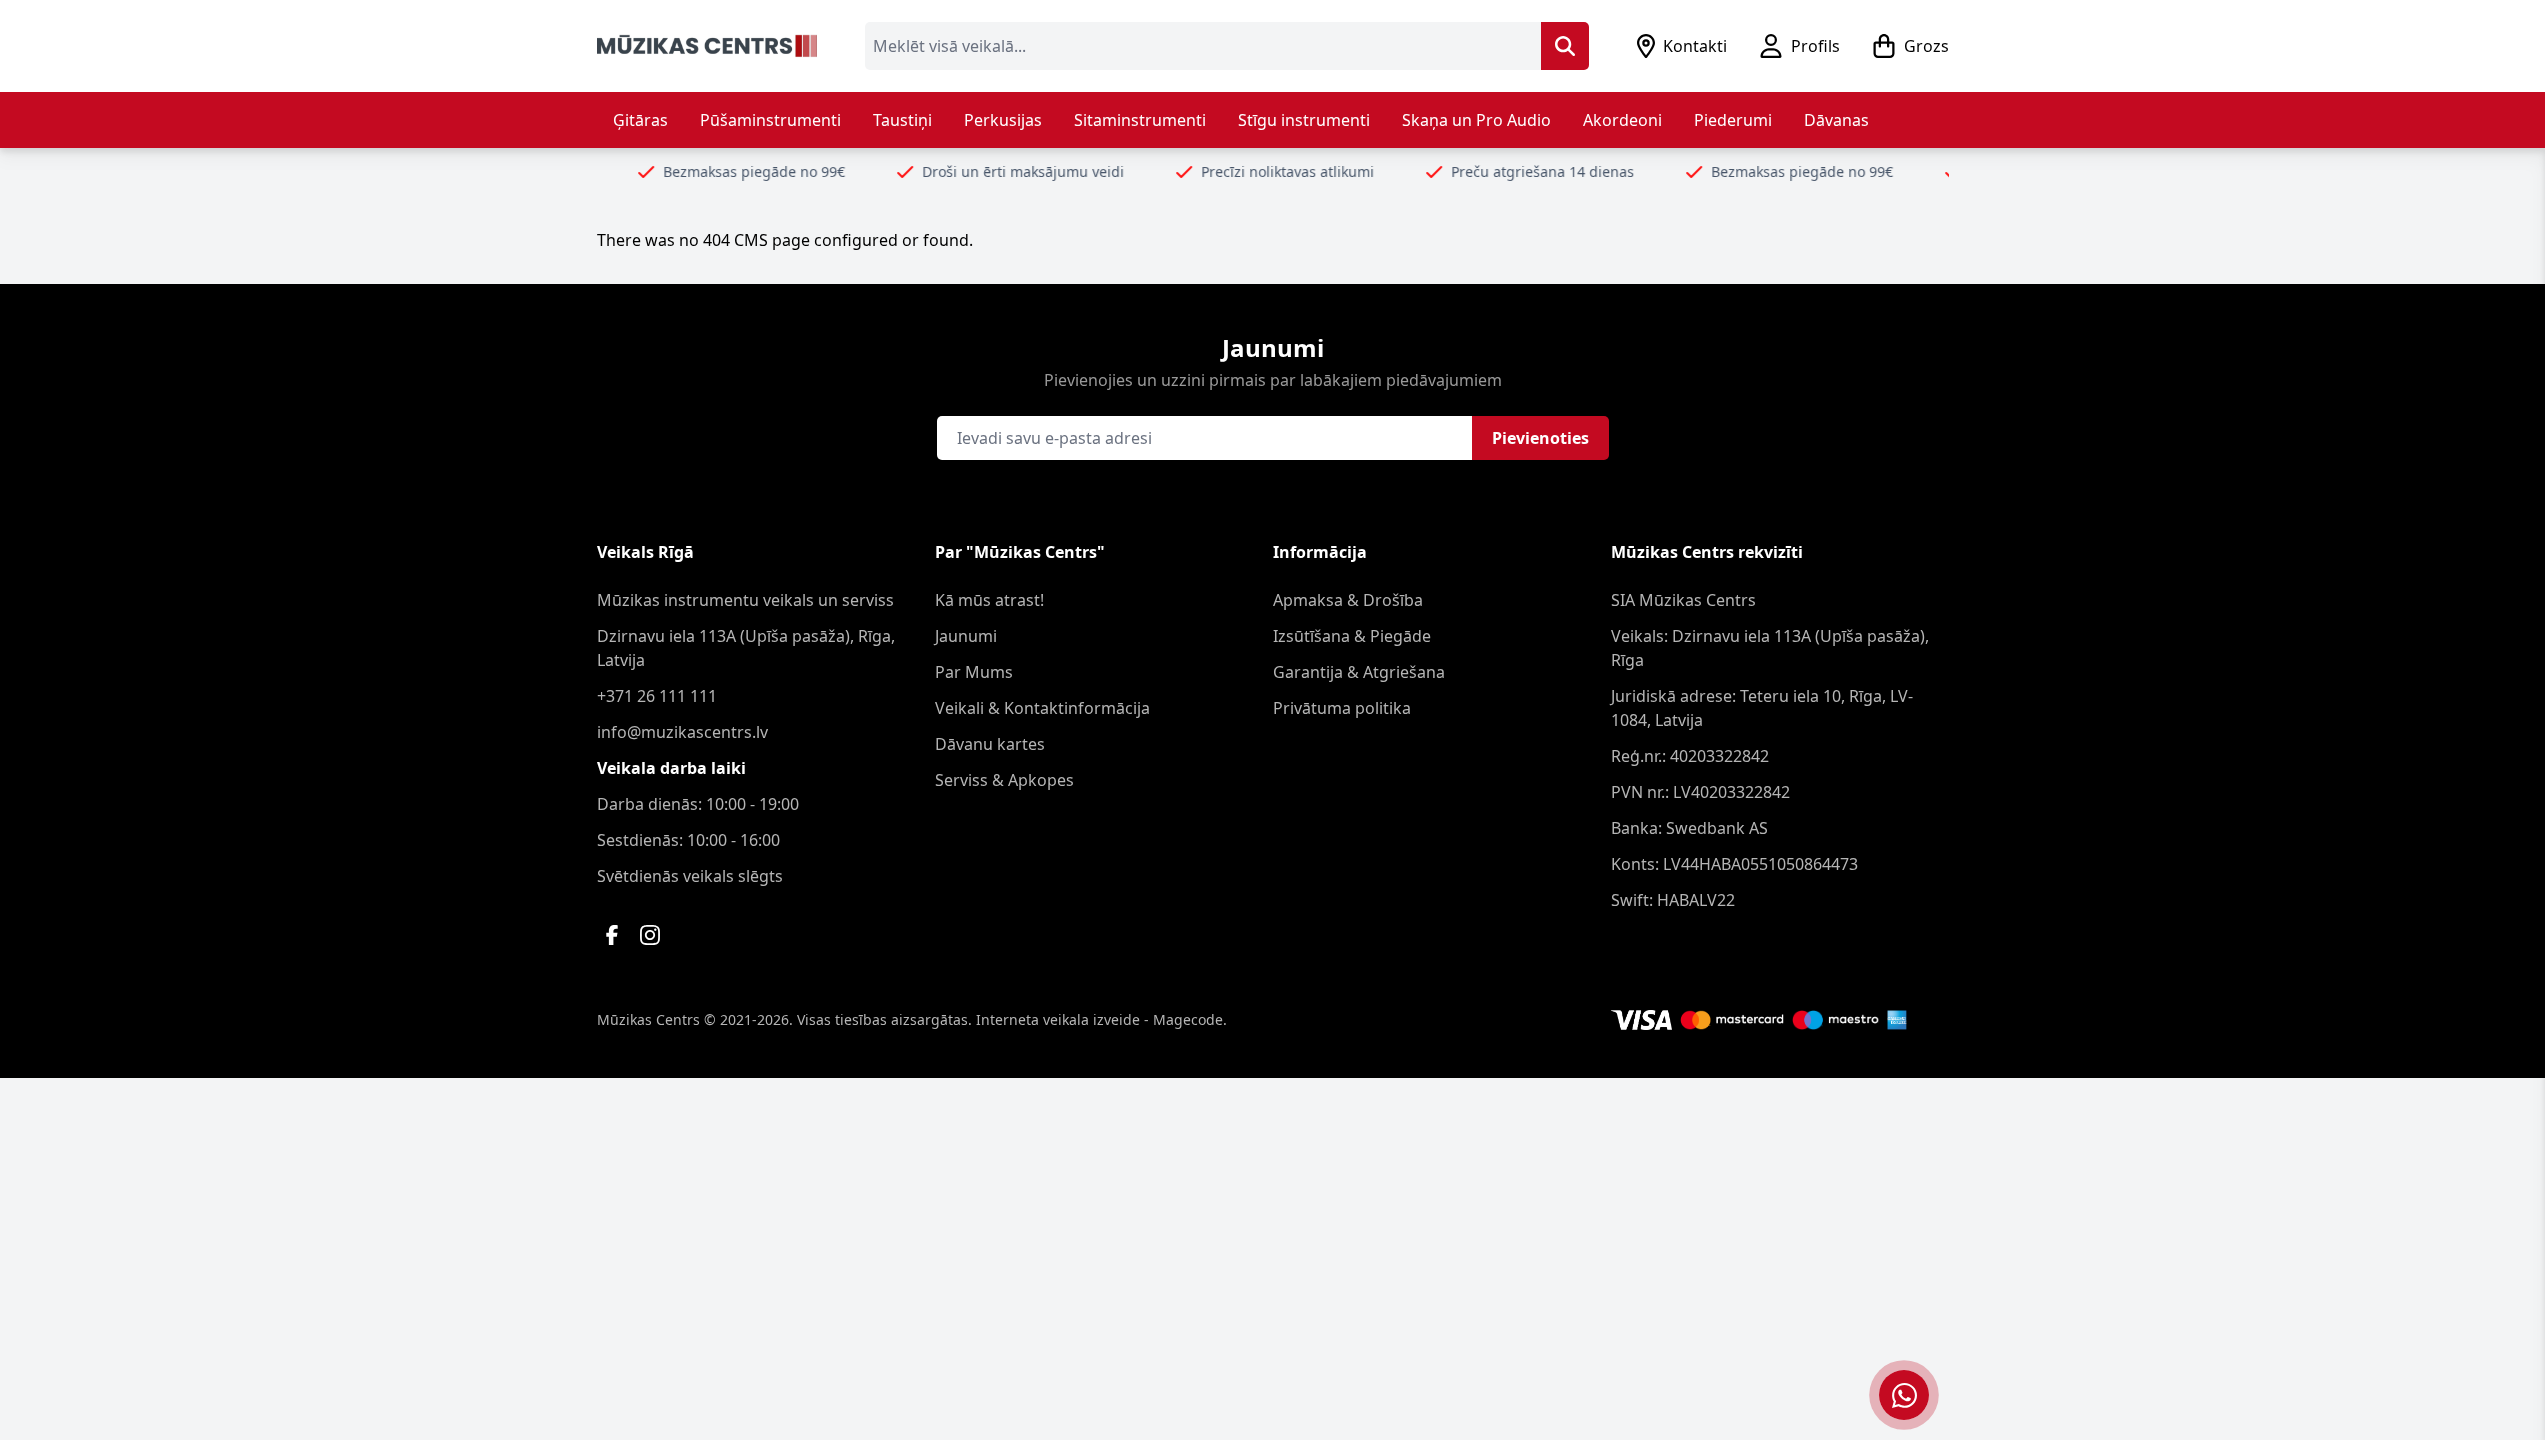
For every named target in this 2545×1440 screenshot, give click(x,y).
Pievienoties (1540, 438)
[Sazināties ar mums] (1904, 1395)
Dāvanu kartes (990, 744)
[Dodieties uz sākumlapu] (707, 46)
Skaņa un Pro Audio (1476, 120)
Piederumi (1733, 120)
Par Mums (974, 672)
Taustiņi (902, 120)
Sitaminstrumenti (1140, 120)
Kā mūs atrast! (989, 600)
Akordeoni (1622, 120)
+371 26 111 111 (657, 696)
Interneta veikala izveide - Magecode (1099, 1019)
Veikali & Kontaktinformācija (1042, 708)
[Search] (1565, 46)
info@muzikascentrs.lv (682, 732)
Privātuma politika (1342, 708)
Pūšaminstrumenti (770, 120)
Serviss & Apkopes (1004, 780)
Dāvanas (1836, 120)
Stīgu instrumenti (1304, 120)
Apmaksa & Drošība (1348, 600)
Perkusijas (1003, 120)
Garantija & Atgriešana (1359, 672)
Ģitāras (640, 120)
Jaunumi (966, 636)
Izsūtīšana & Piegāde (1352, 636)
